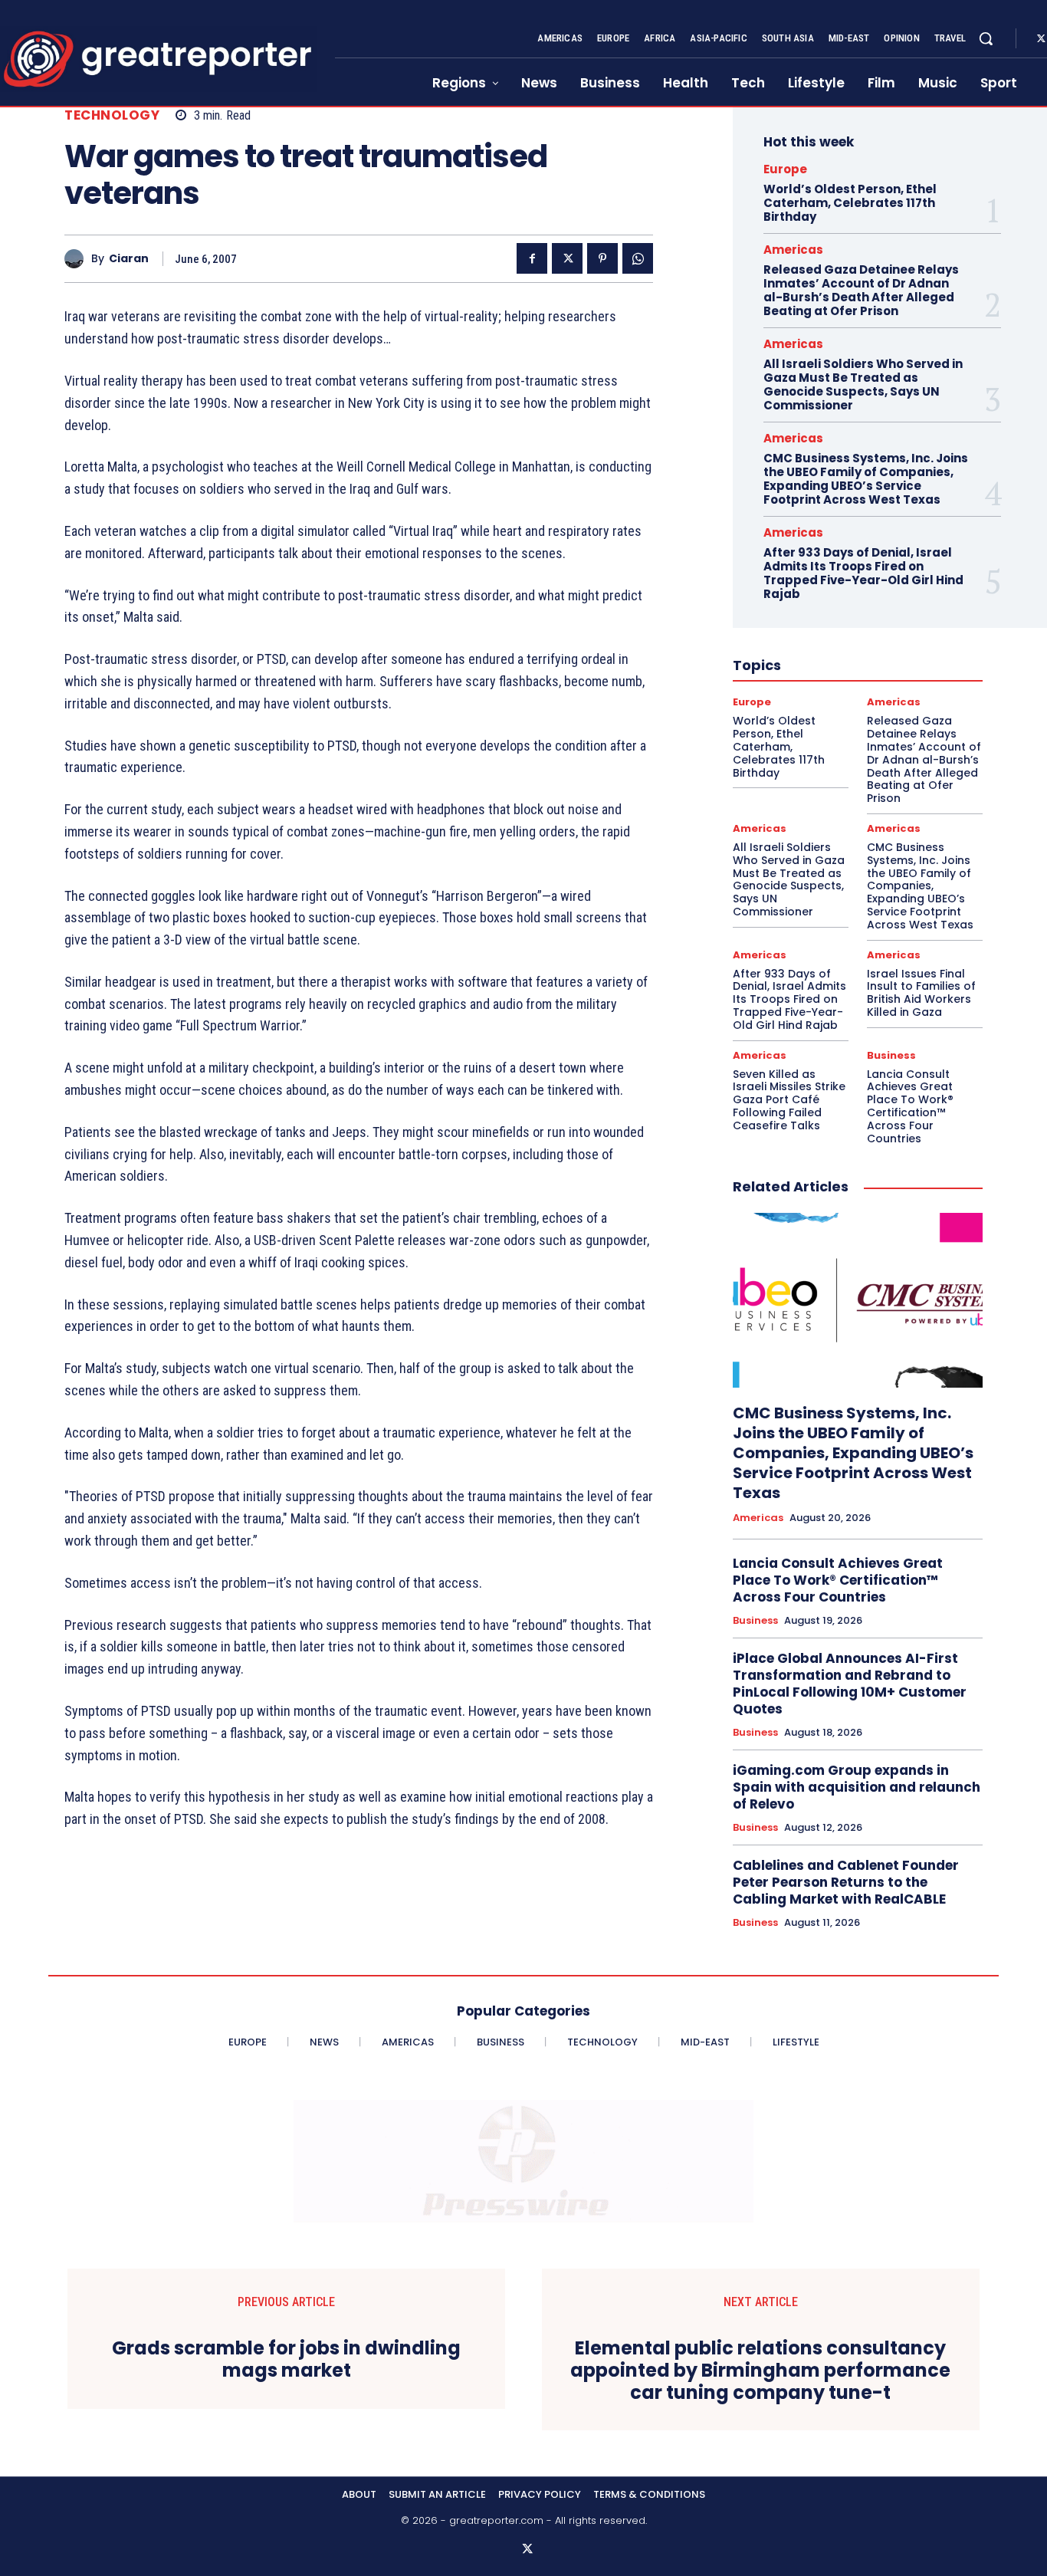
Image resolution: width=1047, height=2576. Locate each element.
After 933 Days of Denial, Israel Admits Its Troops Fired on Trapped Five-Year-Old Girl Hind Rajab (863, 573)
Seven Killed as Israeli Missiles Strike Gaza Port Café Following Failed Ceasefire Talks (789, 1100)
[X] (567, 258)
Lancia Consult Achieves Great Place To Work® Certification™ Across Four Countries (910, 1106)
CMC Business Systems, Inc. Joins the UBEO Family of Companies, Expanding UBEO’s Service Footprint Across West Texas (866, 479)
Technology (112, 115)
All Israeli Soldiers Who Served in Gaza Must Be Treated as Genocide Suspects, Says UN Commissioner (863, 384)
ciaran (129, 259)
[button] (986, 38)
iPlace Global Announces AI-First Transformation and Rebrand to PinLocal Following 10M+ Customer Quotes (850, 1684)
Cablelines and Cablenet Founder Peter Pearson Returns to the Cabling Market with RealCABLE (846, 1882)
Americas (793, 250)
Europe (785, 169)
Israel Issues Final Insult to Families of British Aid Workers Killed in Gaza (921, 993)
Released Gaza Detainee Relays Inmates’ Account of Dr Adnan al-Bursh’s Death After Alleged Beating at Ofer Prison (861, 290)
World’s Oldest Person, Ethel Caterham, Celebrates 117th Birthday (850, 203)
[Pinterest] (602, 258)
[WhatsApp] (638, 258)
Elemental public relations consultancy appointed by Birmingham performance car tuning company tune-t (760, 2371)
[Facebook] (532, 258)
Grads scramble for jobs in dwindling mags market (286, 2360)
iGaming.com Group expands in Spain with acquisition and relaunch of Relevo (857, 1787)
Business (891, 1055)
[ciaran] (78, 259)
